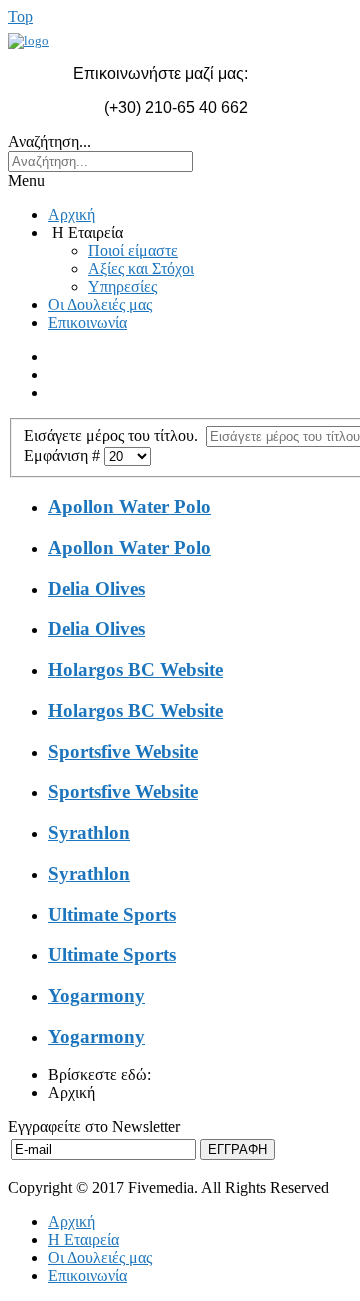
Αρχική (71, 214)
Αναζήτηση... (49, 141)
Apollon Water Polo (129, 506)
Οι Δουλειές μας (100, 304)
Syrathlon (89, 832)
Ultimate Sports (112, 914)
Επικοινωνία (87, 322)
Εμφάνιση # (64, 455)
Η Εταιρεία (83, 1239)
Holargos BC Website (135, 669)
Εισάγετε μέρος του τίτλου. (115, 435)
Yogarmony (96, 995)
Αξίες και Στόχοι (141, 268)
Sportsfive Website (123, 751)
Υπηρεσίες (122, 286)
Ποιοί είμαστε (133, 250)
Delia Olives (96, 588)
